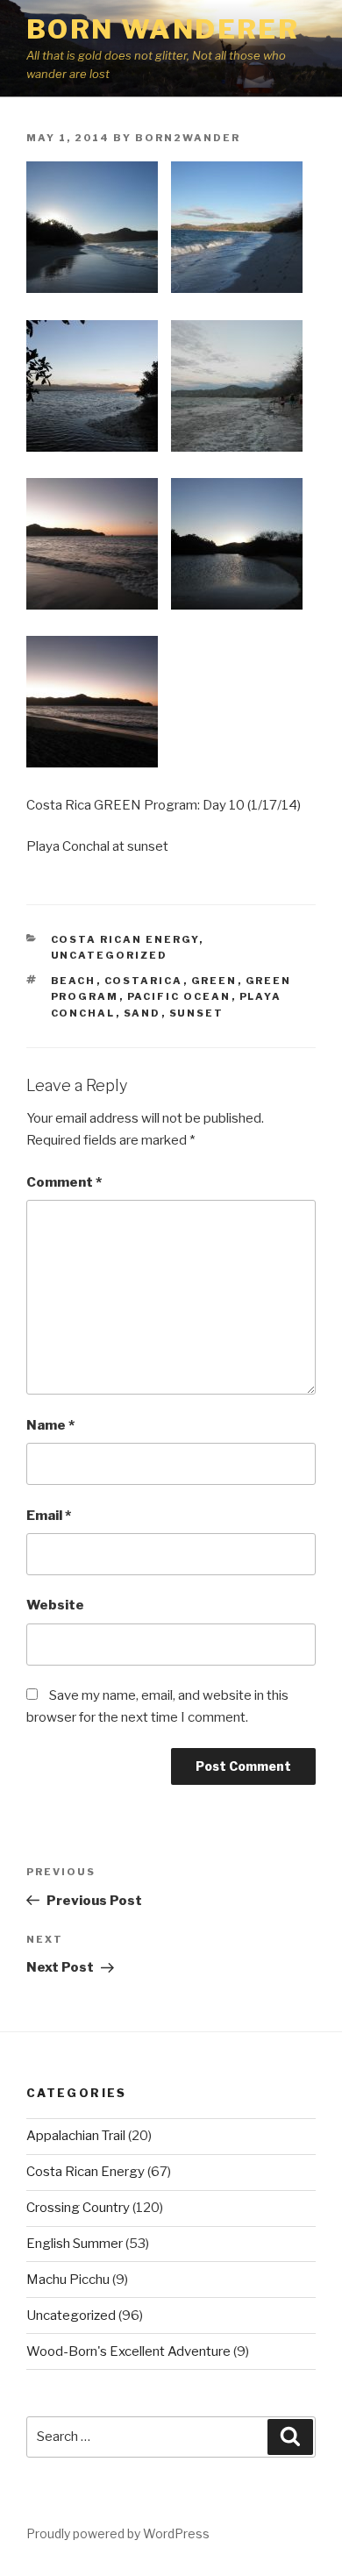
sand (142, 1013)
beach (74, 981)
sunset (197, 1013)
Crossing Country (78, 2208)
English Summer (75, 2244)
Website (55, 1605)
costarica (144, 981)
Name (50, 1425)
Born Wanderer (163, 29)
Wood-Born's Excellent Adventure (128, 2351)
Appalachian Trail (76, 2136)
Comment (64, 1182)
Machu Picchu (68, 2280)
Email (49, 1516)
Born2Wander (188, 138)
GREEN (214, 981)
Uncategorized (110, 955)
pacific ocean (179, 996)
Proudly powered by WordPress (118, 2533)
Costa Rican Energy (125, 939)
